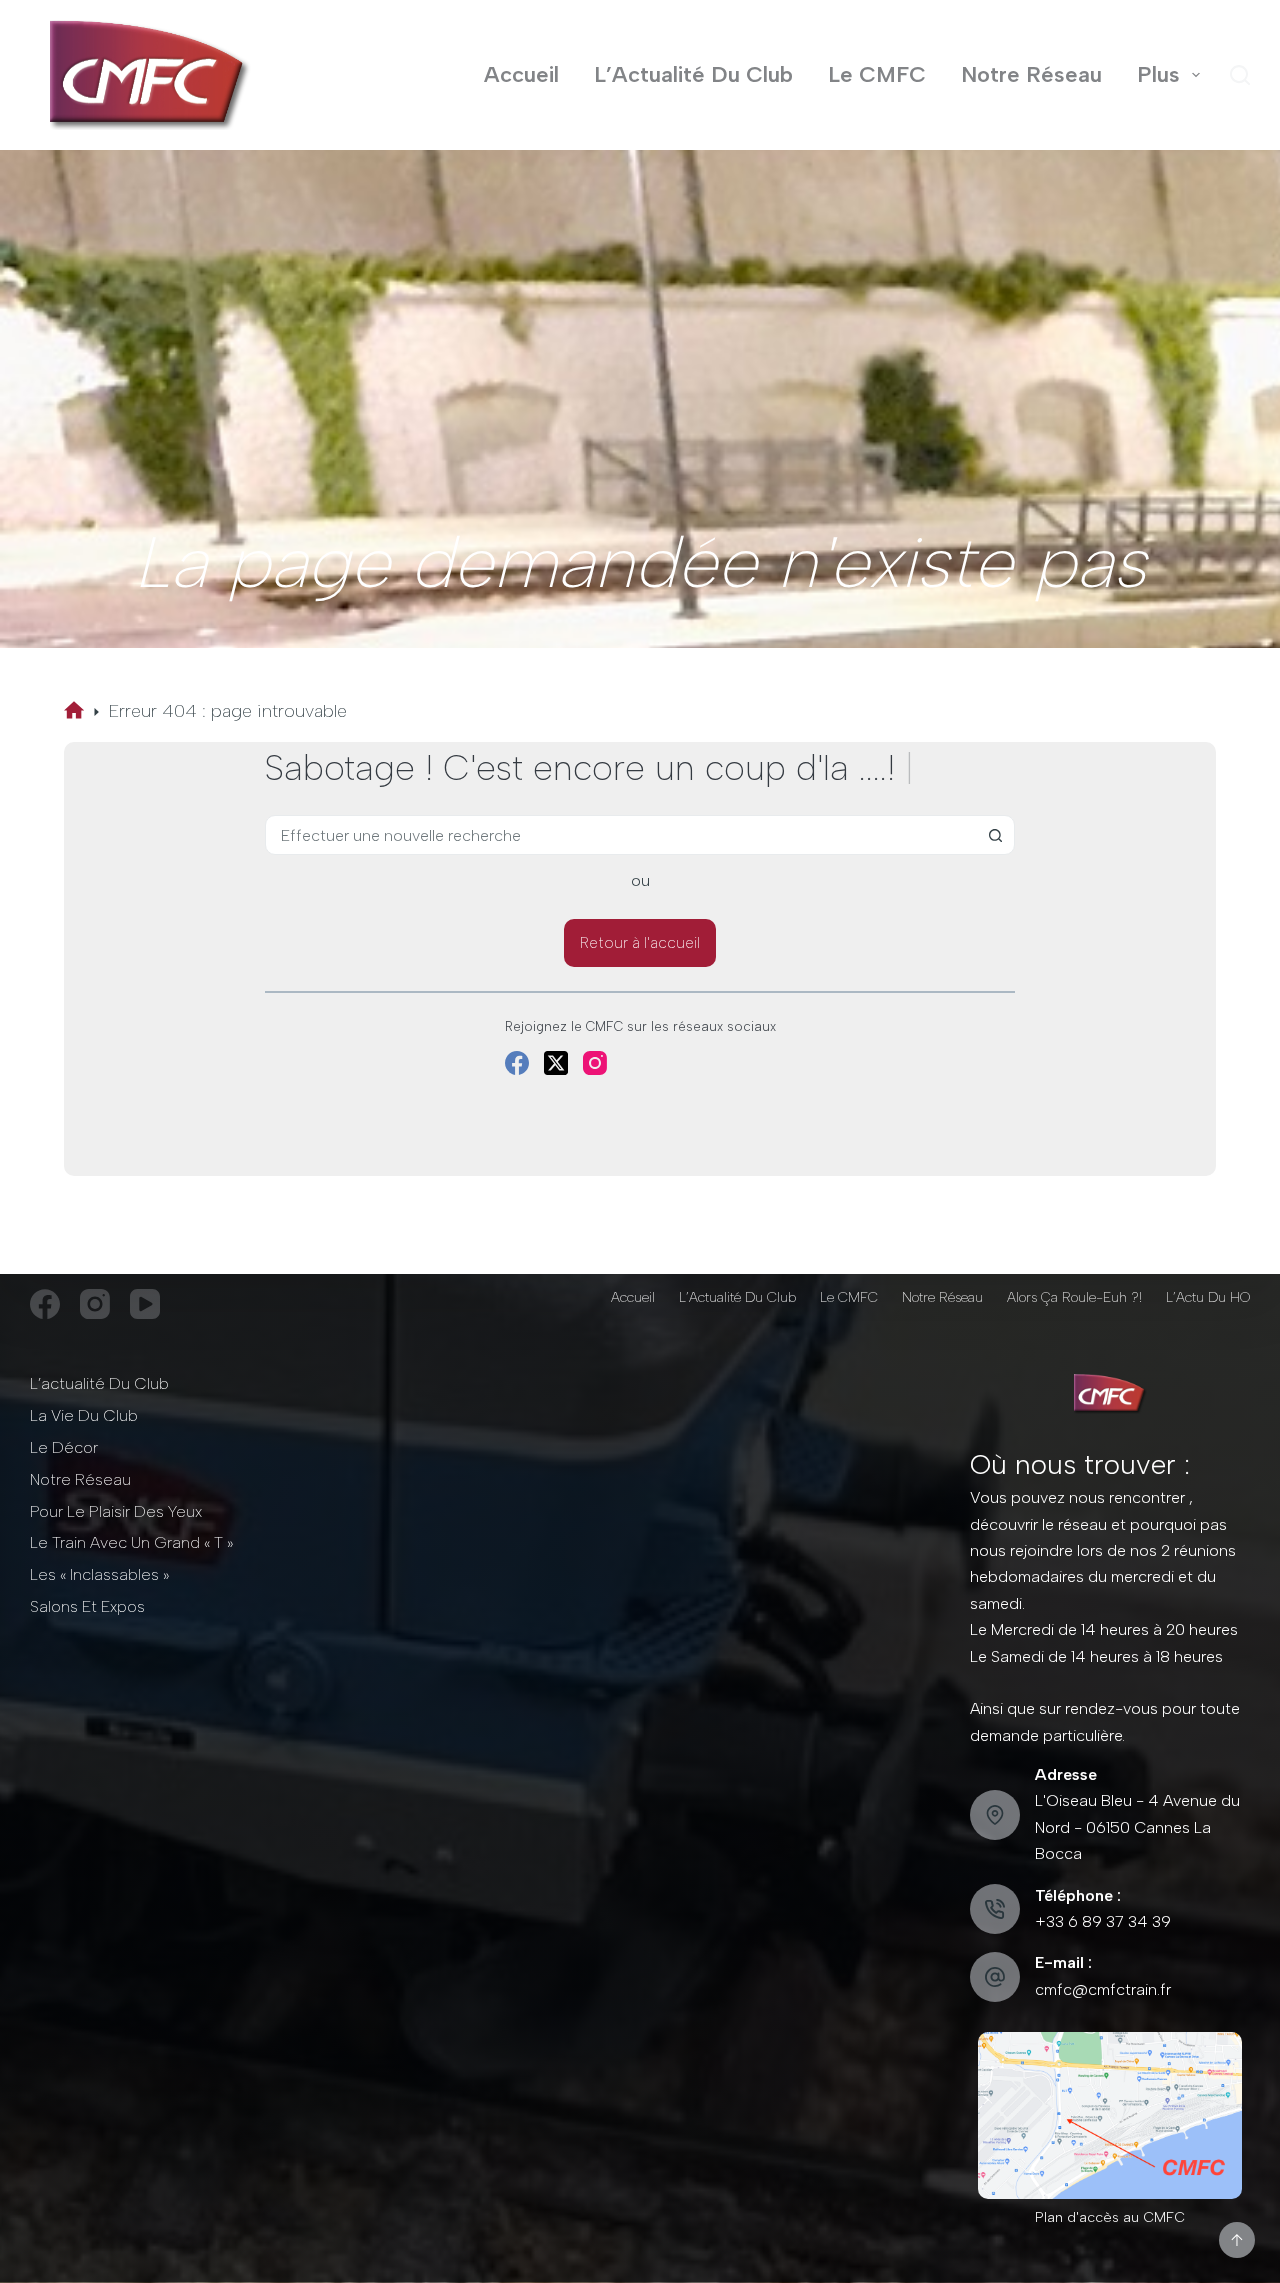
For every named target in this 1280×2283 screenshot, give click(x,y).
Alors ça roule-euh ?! (1074, 1297)
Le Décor (64, 1447)
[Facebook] (517, 1063)
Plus (1158, 74)
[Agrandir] (1216, 2058)
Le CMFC (877, 74)
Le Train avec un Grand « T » (131, 1542)
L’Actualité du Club (693, 74)
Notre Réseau (1031, 74)
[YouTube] (145, 1304)
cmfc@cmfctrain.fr (1103, 1989)
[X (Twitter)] (556, 1063)
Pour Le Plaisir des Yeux (116, 1511)
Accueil (521, 74)
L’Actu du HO (1208, 1297)
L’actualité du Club (99, 1383)
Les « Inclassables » (99, 1574)
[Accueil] (74, 712)
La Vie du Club (84, 1415)
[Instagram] (595, 1063)
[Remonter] (1237, 2240)
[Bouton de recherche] (995, 835)
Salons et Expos (87, 1606)
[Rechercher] (1240, 75)
